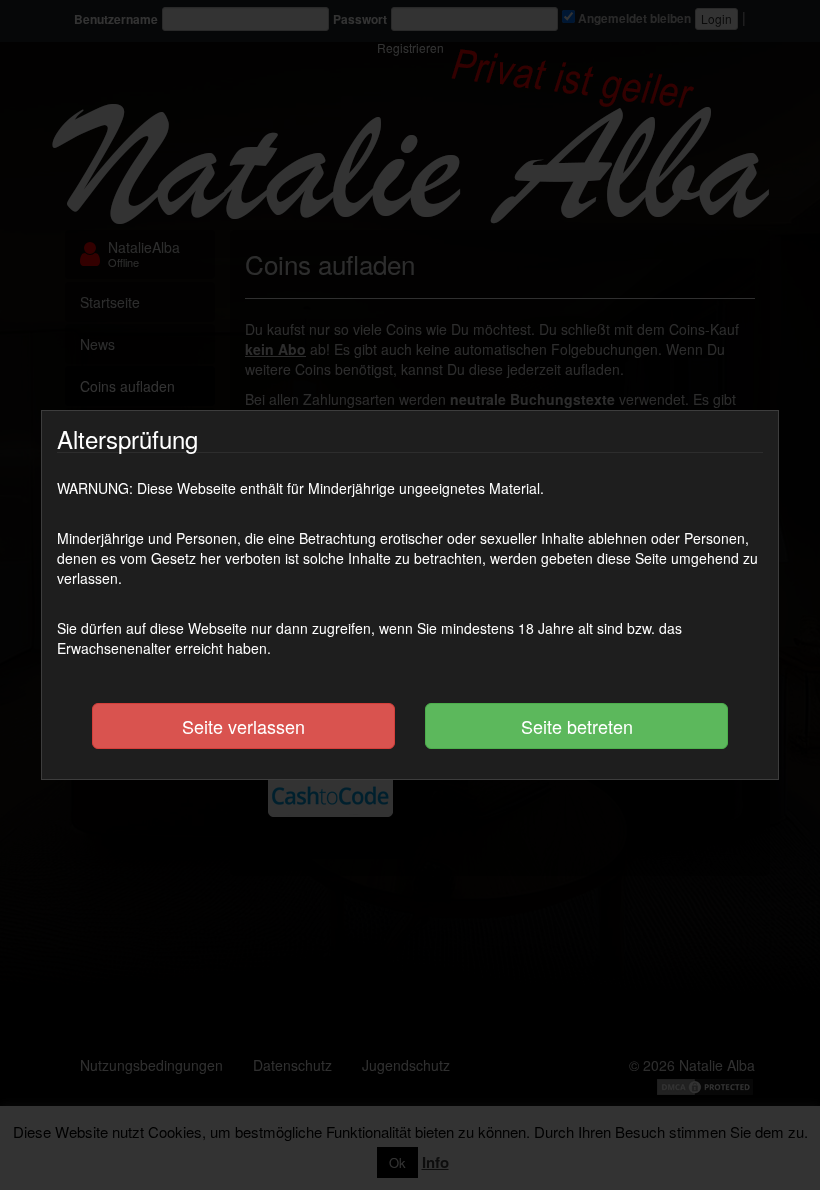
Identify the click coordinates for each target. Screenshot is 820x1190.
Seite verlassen (243, 726)
